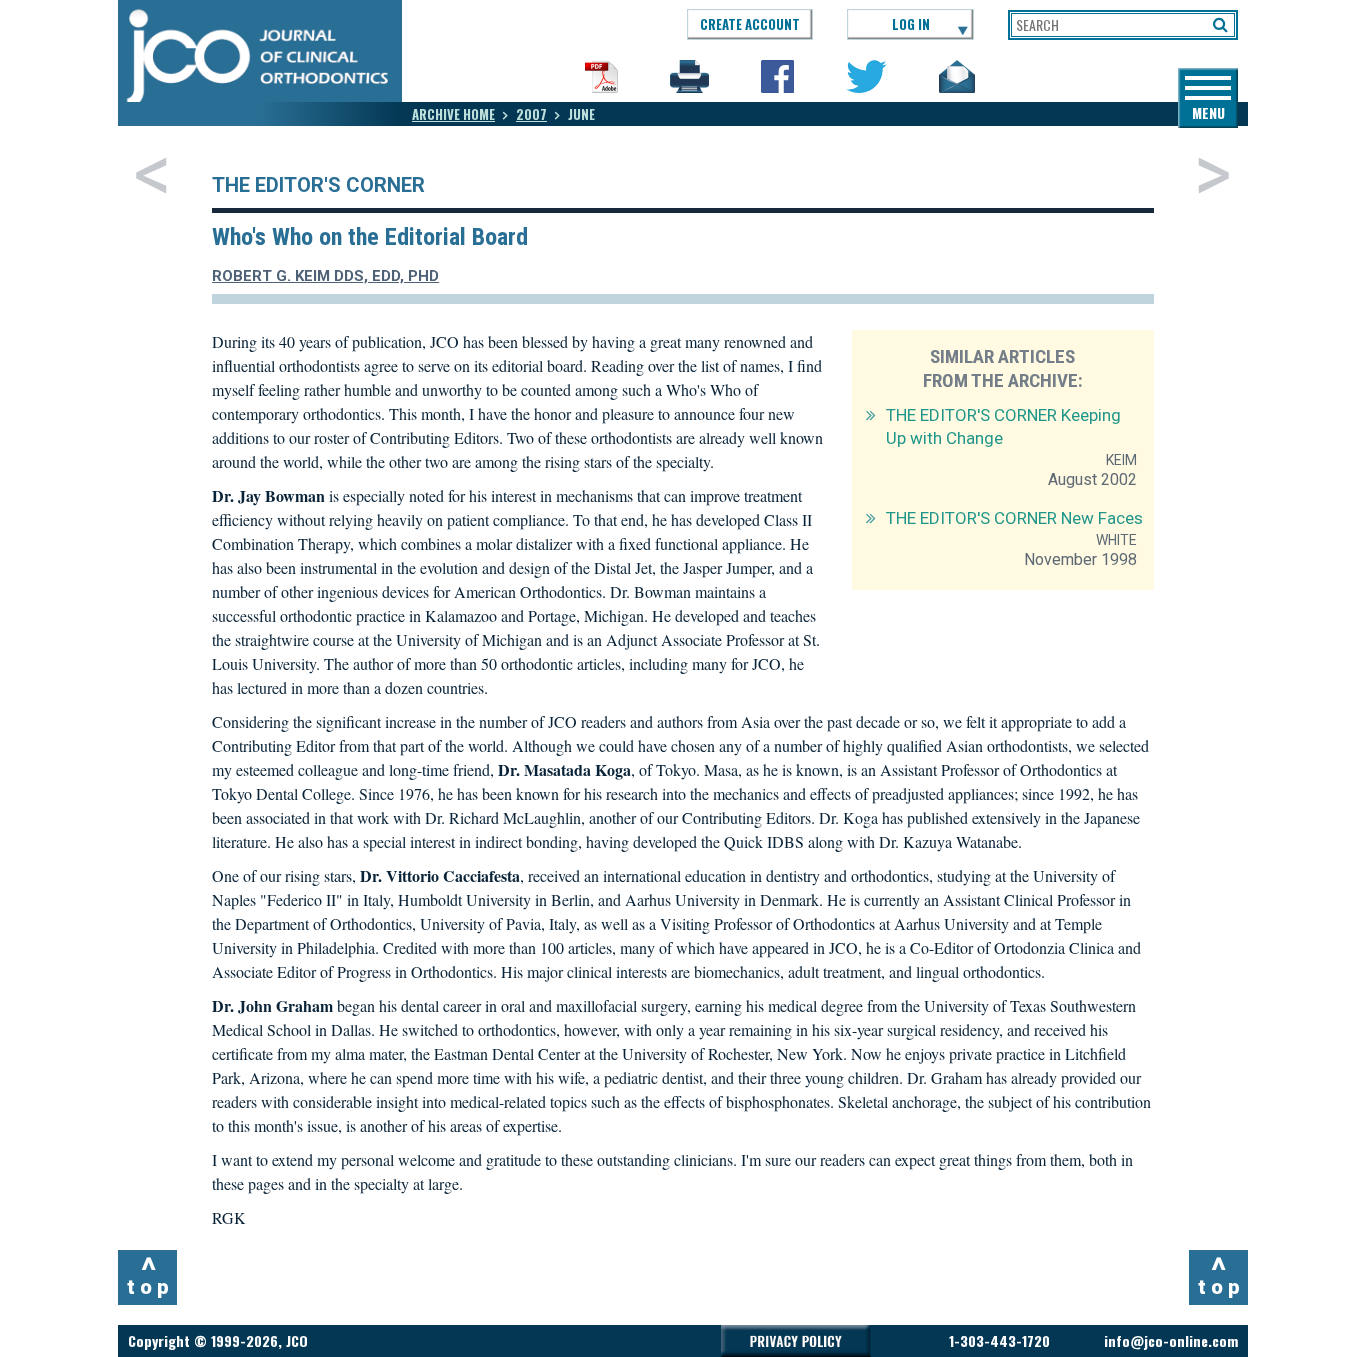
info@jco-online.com (1171, 1340)
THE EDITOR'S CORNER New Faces (1014, 518)
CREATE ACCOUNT (750, 24)
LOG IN (911, 24)
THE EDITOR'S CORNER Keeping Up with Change (1003, 426)
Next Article (1213, 175)
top (150, 1275)
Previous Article (151, 175)
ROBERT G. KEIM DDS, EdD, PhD (325, 276)
